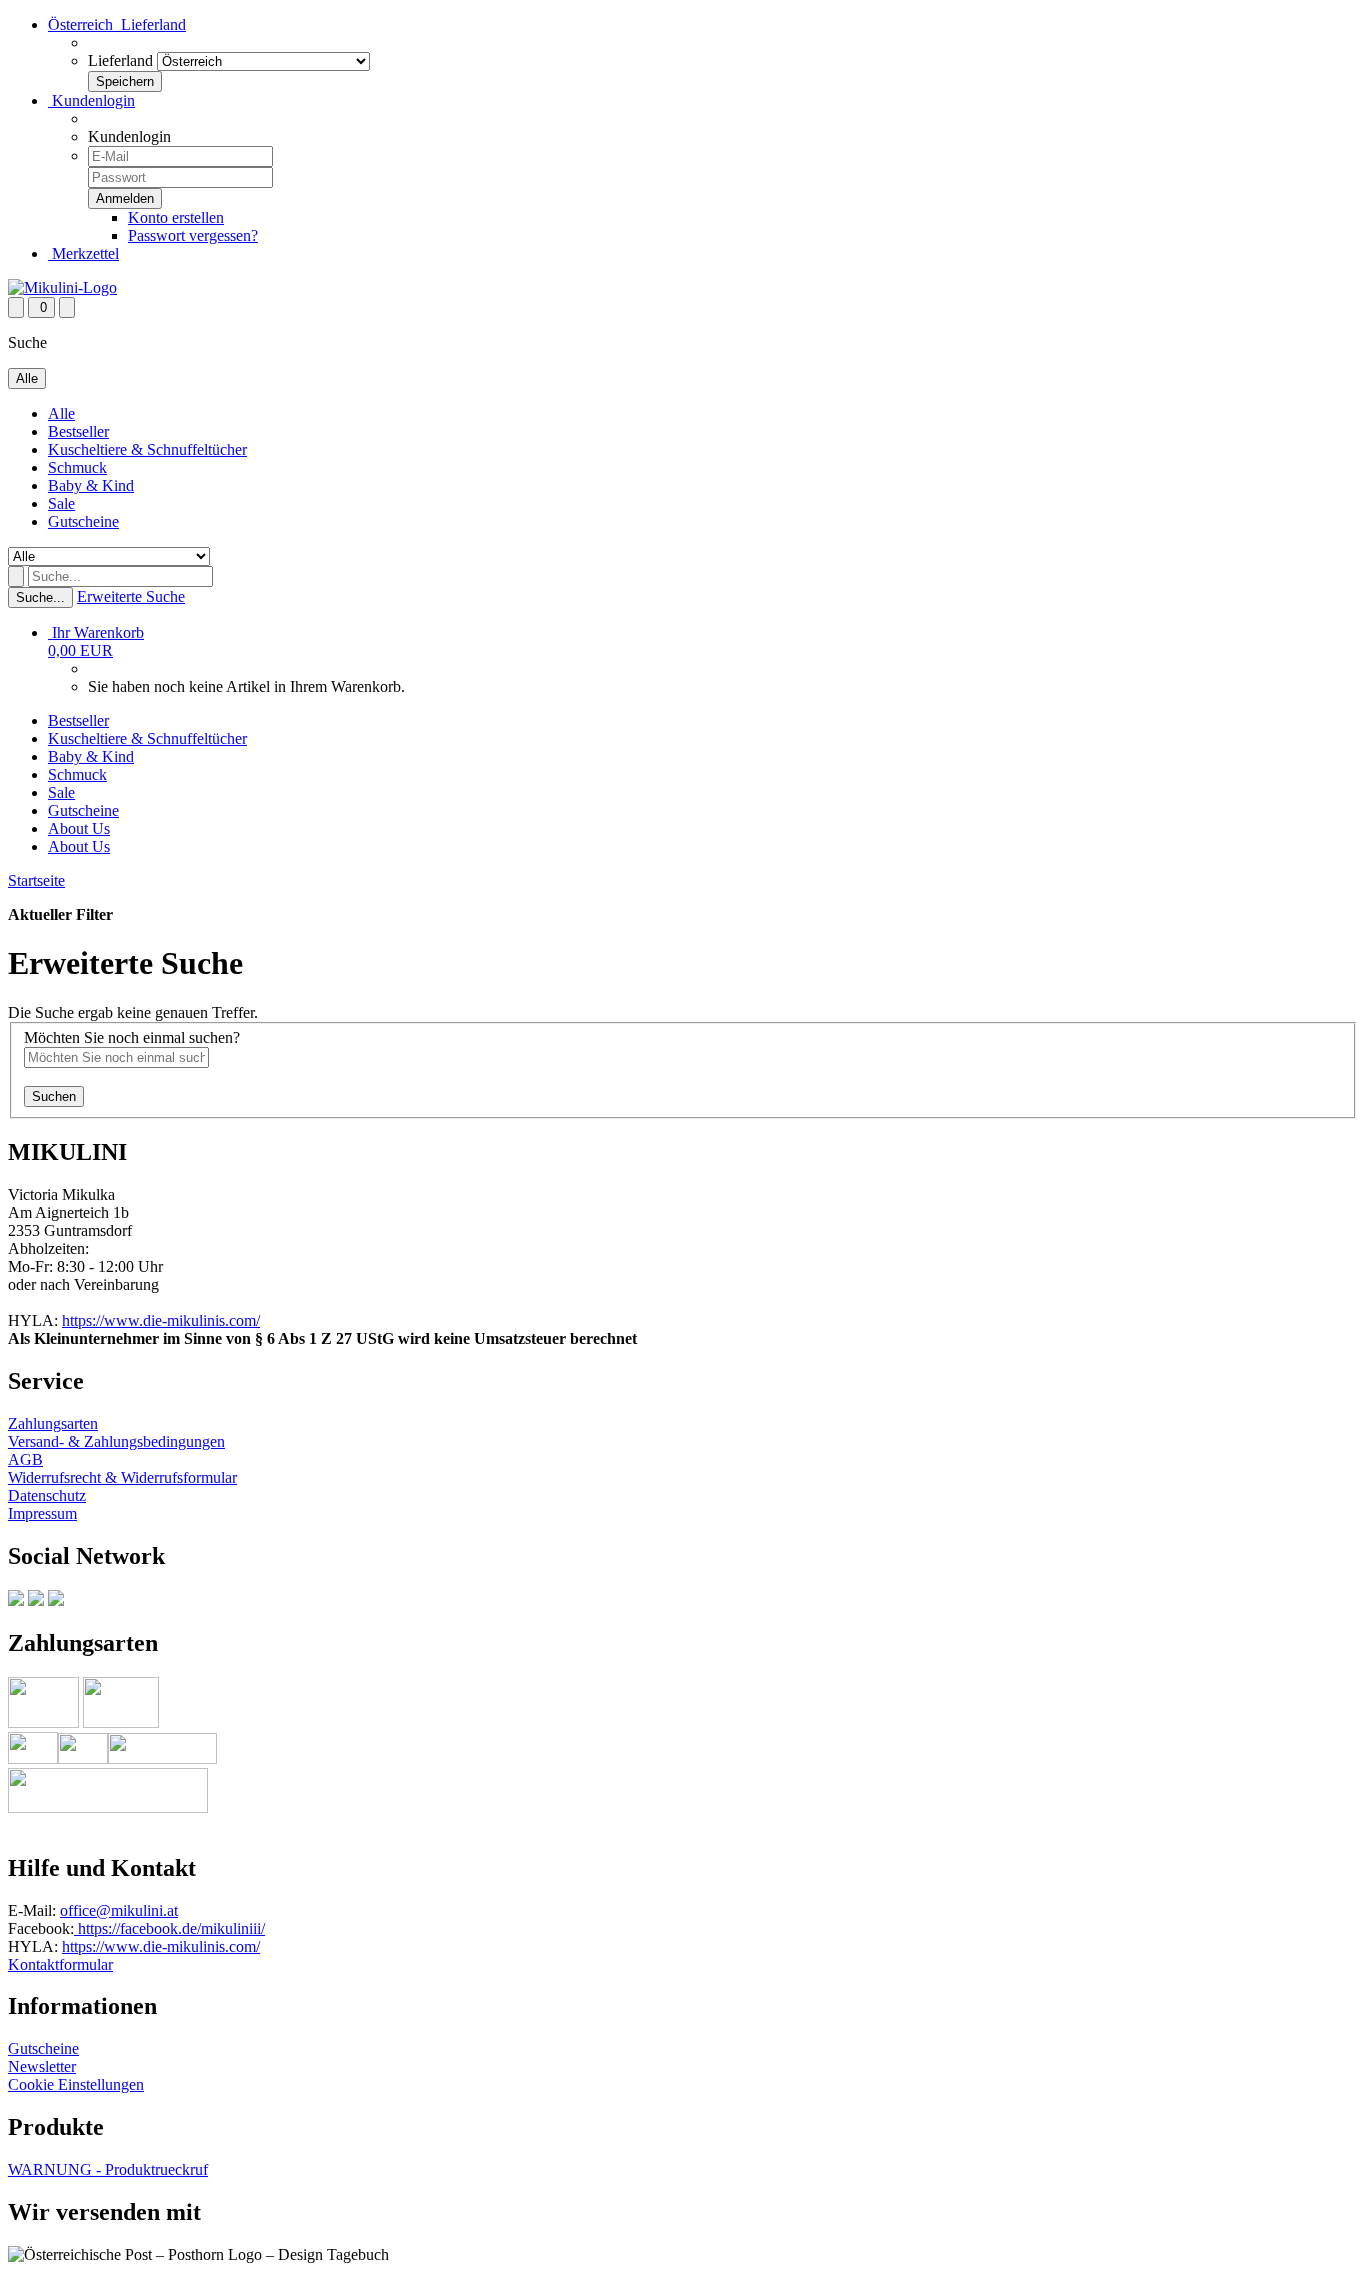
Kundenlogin (91, 100)
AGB (25, 1459)
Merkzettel (83, 253)
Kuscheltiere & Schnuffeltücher (147, 449)
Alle (61, 413)
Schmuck (77, 467)
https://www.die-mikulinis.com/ (161, 1320)
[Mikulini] (62, 287)
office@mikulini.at (119, 1910)
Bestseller (78, 431)
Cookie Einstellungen (76, 2084)
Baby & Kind (91, 485)
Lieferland (120, 60)
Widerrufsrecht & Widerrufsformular (122, 1477)
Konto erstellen (176, 217)
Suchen (54, 1096)
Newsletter (42, 2066)
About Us (79, 828)
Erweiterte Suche (131, 596)
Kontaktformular (60, 1964)
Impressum (42, 1513)
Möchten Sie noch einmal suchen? (132, 1037)
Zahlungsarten (53, 1423)
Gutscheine (83, 521)
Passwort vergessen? (193, 235)
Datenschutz (47, 1495)
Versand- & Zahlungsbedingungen (116, 1441)
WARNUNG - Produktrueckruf (108, 2169)
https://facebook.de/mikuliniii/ (169, 1928)
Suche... (40, 597)
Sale (61, 503)
